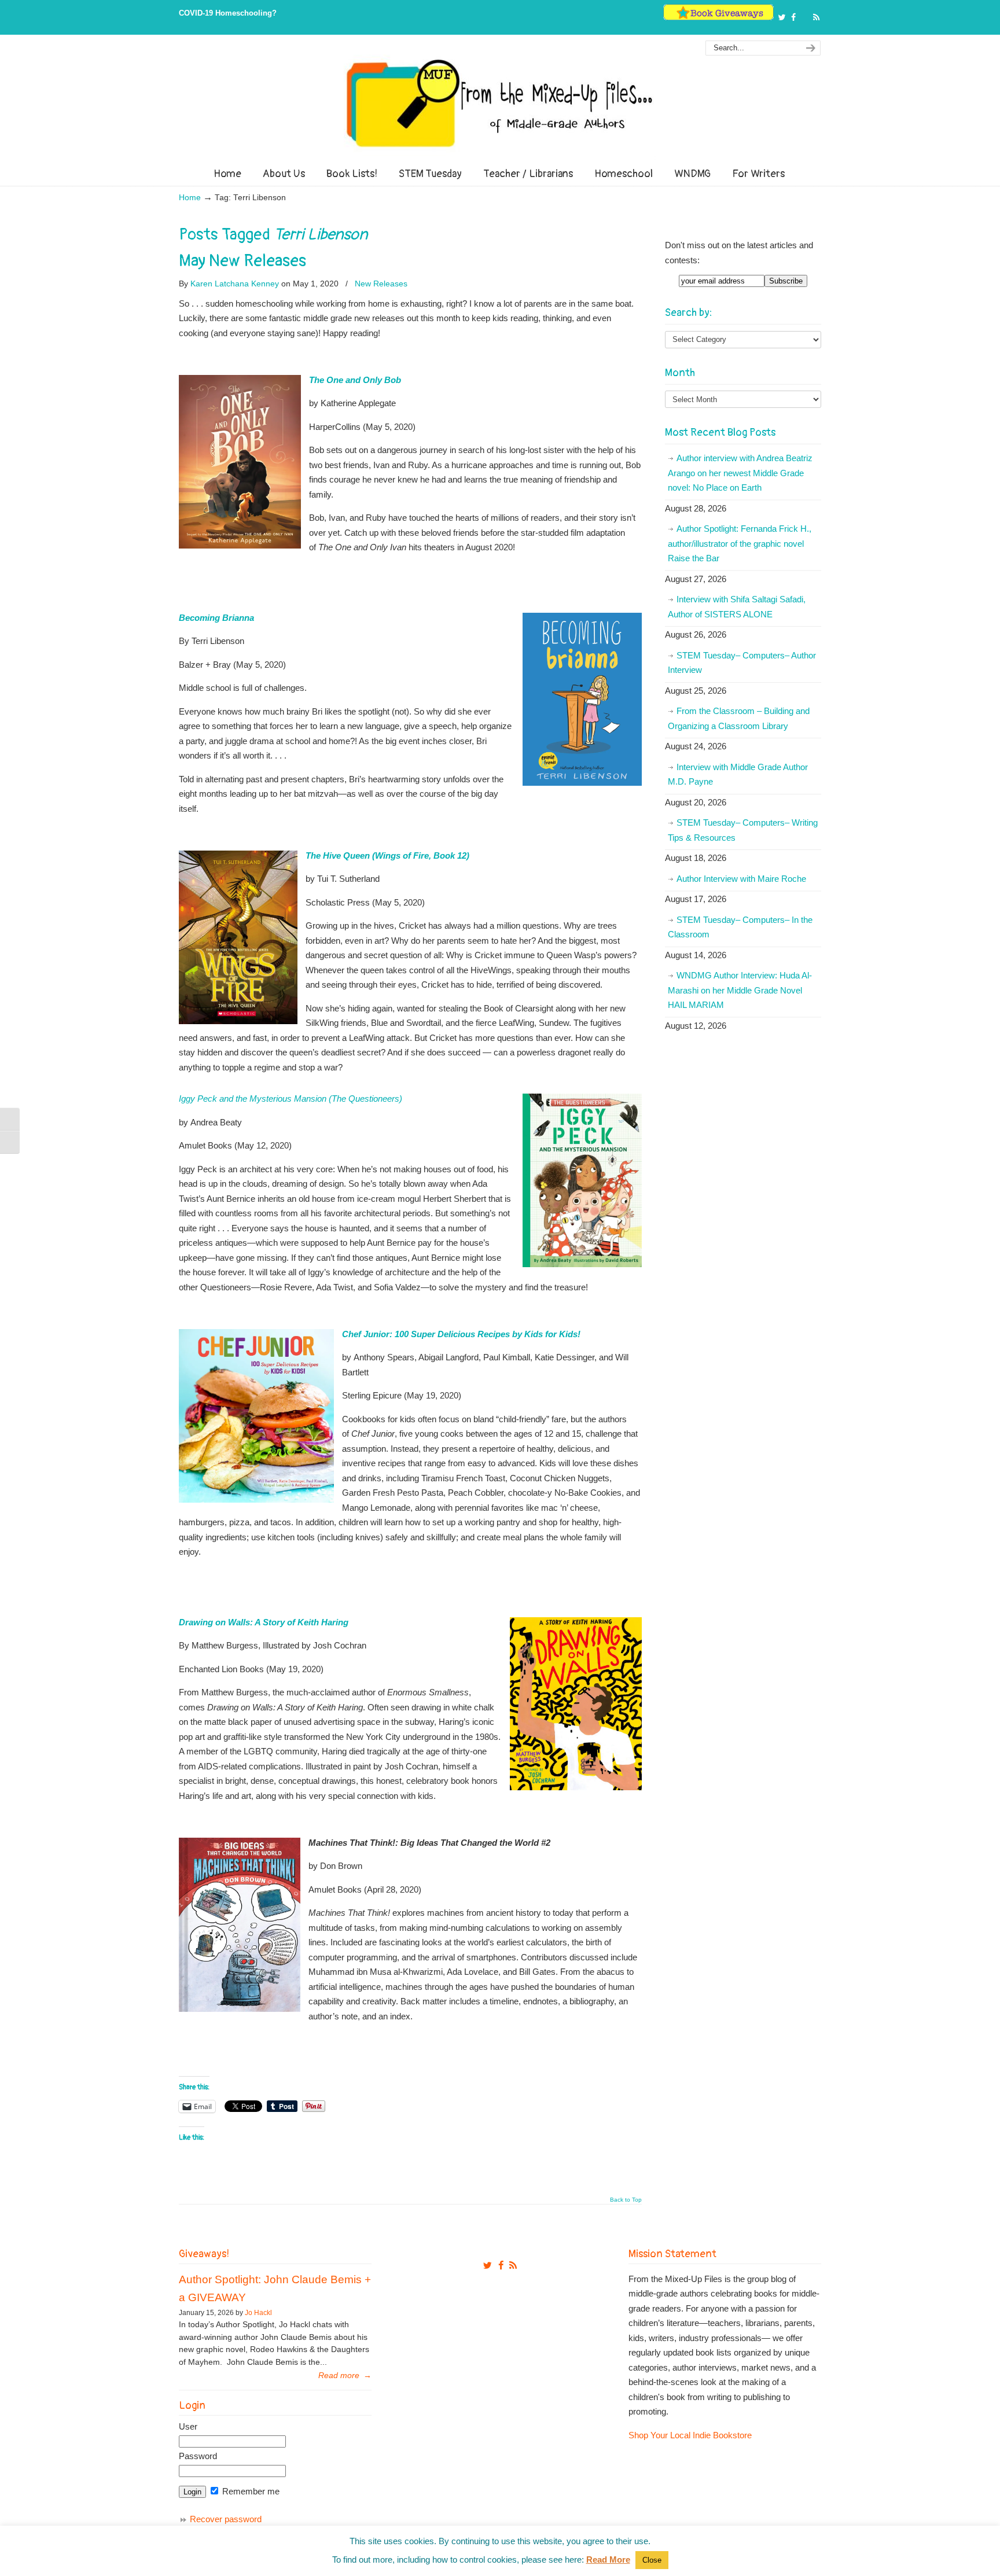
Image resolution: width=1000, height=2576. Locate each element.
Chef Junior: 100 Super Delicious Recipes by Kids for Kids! (462, 1334)
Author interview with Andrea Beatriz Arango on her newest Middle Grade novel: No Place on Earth (740, 473)
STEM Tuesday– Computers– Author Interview (742, 663)
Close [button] (652, 2560)
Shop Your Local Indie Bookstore (690, 2435)
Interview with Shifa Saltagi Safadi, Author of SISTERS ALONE (737, 607)
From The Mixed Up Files (500, 103)
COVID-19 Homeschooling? (228, 13)
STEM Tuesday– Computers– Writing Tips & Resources (743, 830)
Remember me (250, 2491)
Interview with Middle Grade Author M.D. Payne (738, 774)
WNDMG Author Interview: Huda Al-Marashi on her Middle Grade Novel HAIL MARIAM (740, 990)
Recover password (226, 2519)
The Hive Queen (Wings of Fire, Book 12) (387, 855)
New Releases (381, 284)
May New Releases (242, 261)
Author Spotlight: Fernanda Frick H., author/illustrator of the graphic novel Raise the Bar (740, 543)
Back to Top (626, 2200)
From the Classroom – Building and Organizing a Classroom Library (739, 718)
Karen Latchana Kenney (235, 284)
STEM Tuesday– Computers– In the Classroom (740, 927)
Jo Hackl (258, 2313)
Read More (608, 2560)
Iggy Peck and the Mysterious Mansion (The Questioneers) (291, 1099)
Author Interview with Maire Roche (741, 879)
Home (190, 198)
